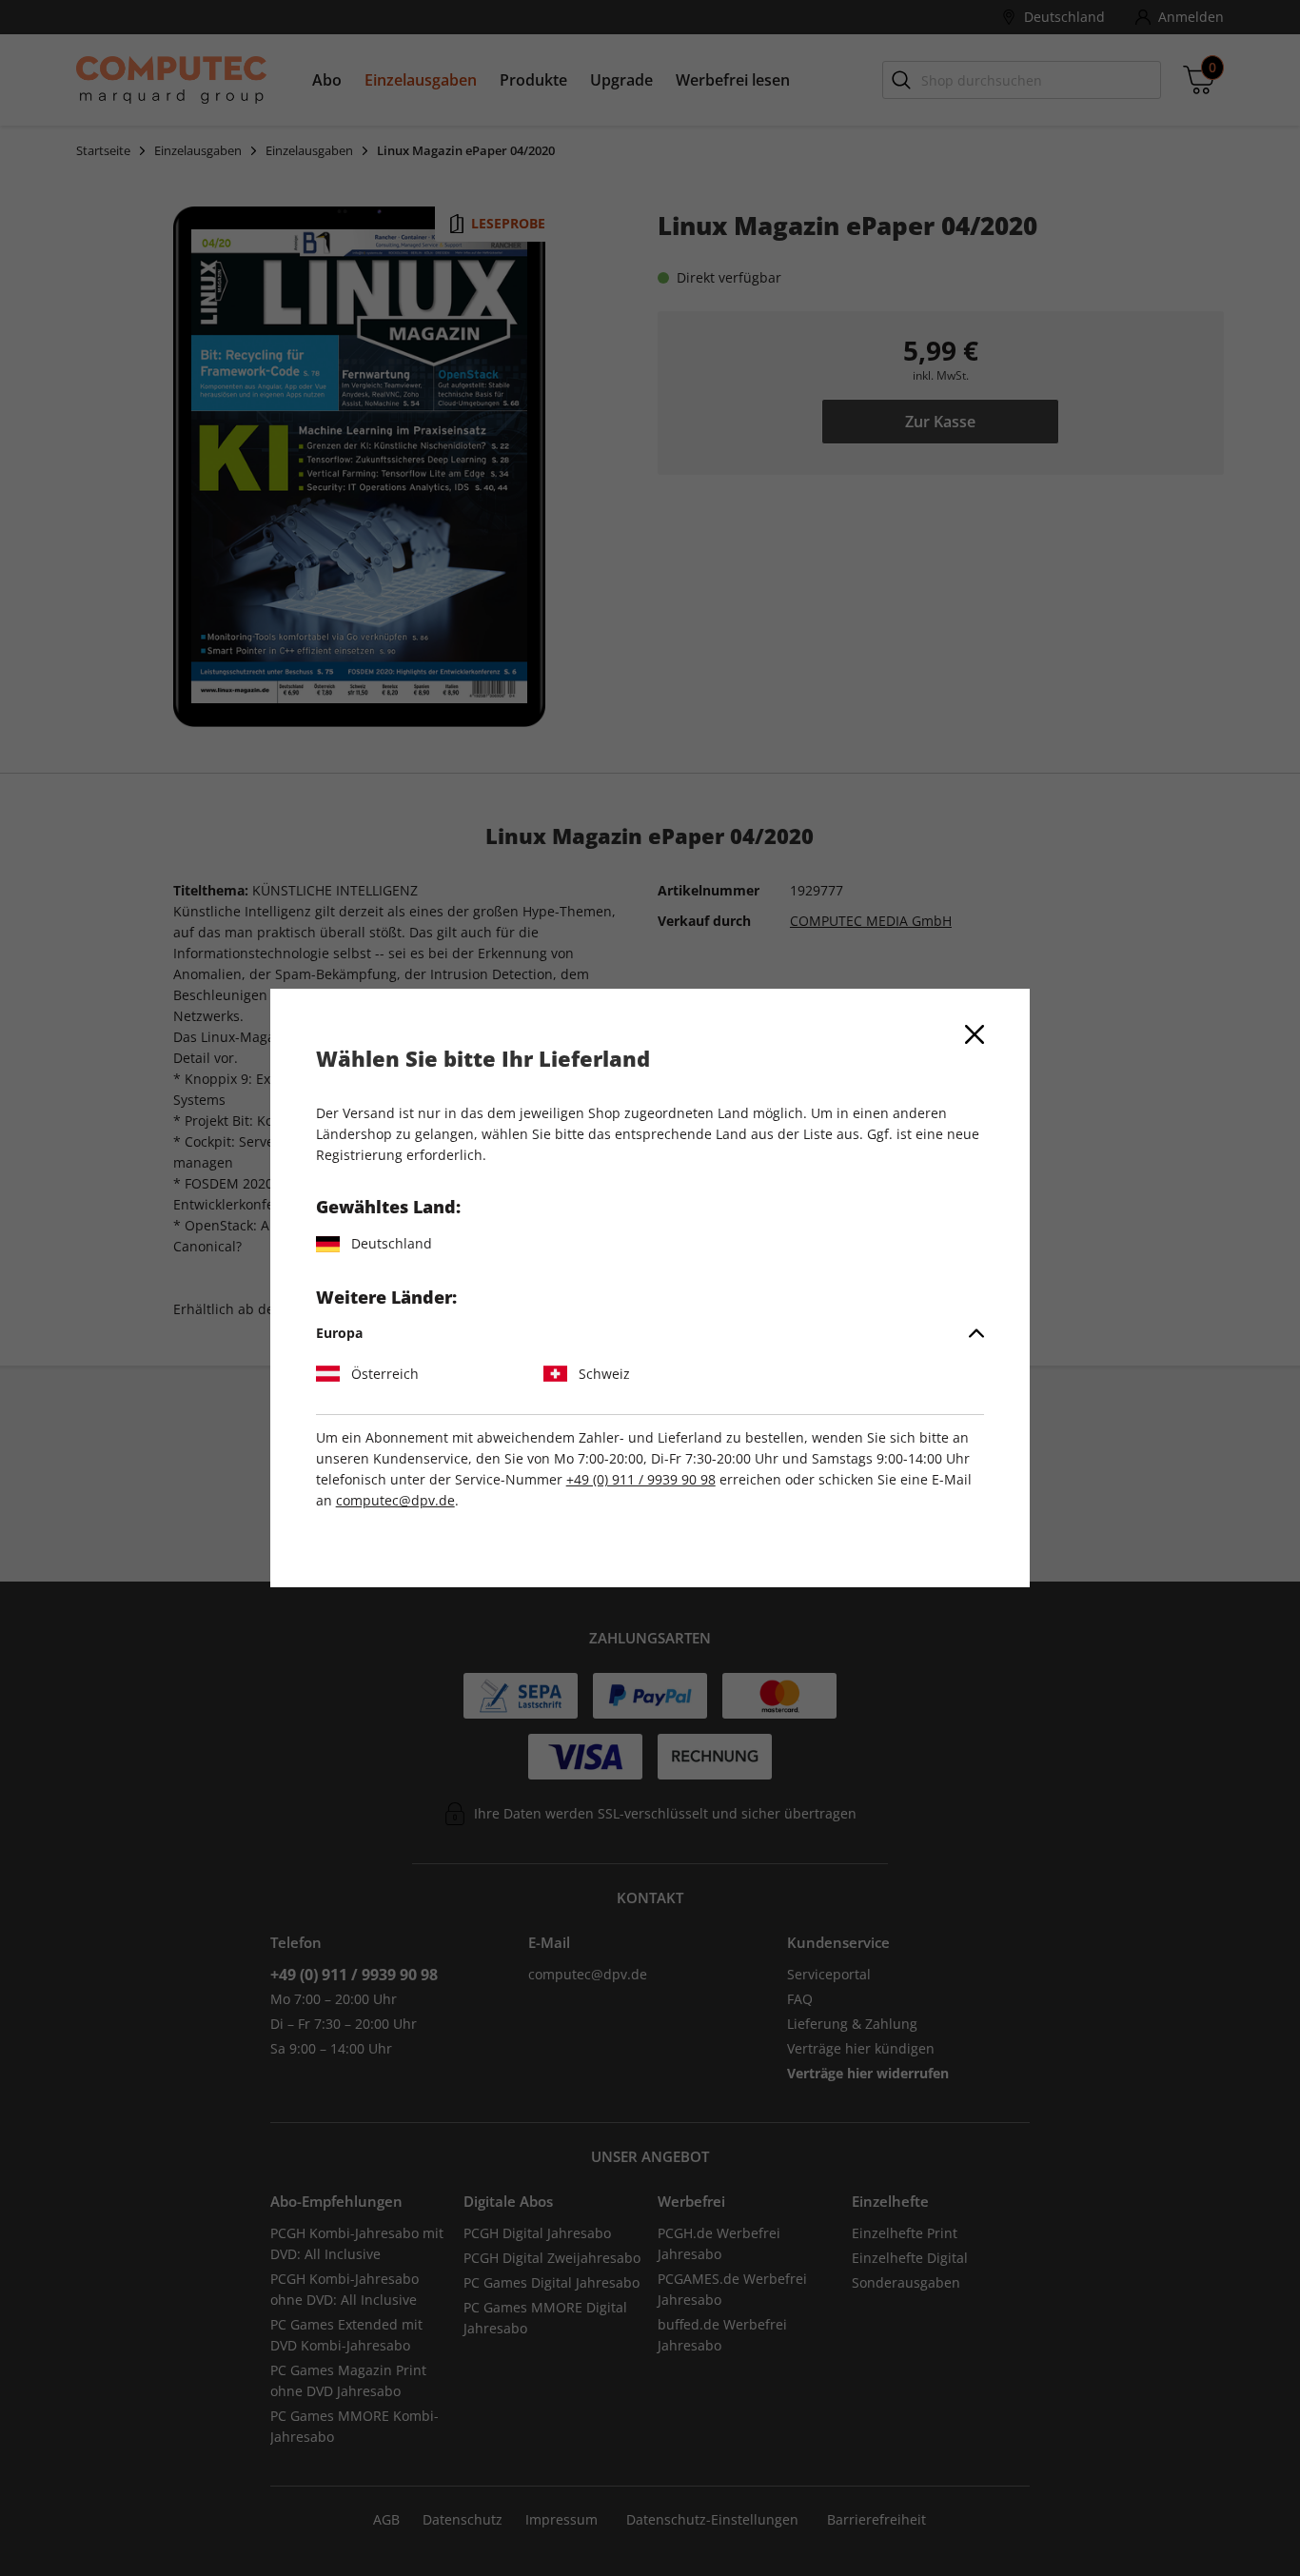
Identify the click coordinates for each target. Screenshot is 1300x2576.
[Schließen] (975, 1034)
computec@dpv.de (395, 1500)
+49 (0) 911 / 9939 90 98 (641, 1479)
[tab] (650, 1333)
